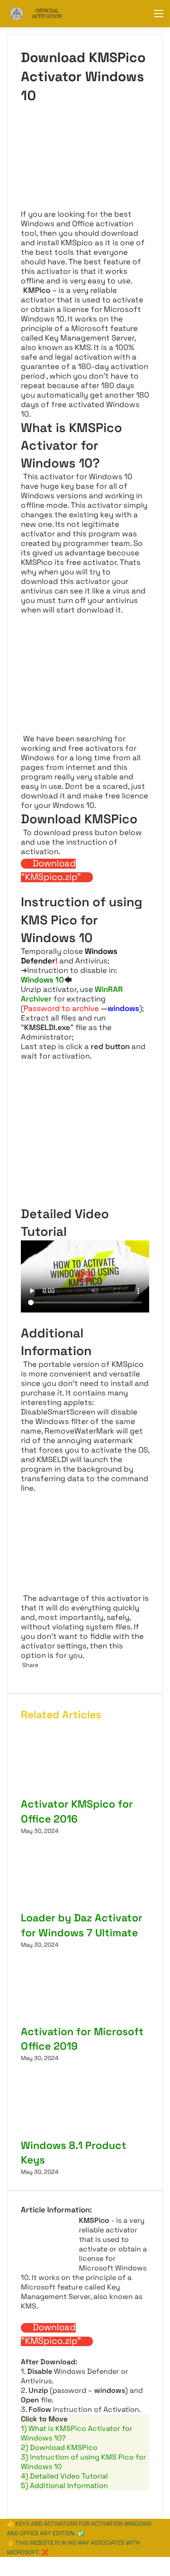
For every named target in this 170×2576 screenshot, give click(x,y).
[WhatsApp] (3, 2562)
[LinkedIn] (23, 1674)
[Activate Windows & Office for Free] (43, 14)
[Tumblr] (24, 1674)
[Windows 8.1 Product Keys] (85, 2133)
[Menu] (159, 17)
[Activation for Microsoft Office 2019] (85, 2019)
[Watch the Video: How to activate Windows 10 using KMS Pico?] (85, 1276)
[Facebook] (1, 2562)
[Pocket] (27, 1674)
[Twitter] (22, 1674)
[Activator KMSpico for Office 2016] (85, 1792)
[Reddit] (26, 1674)
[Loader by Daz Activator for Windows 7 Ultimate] (85, 1906)
